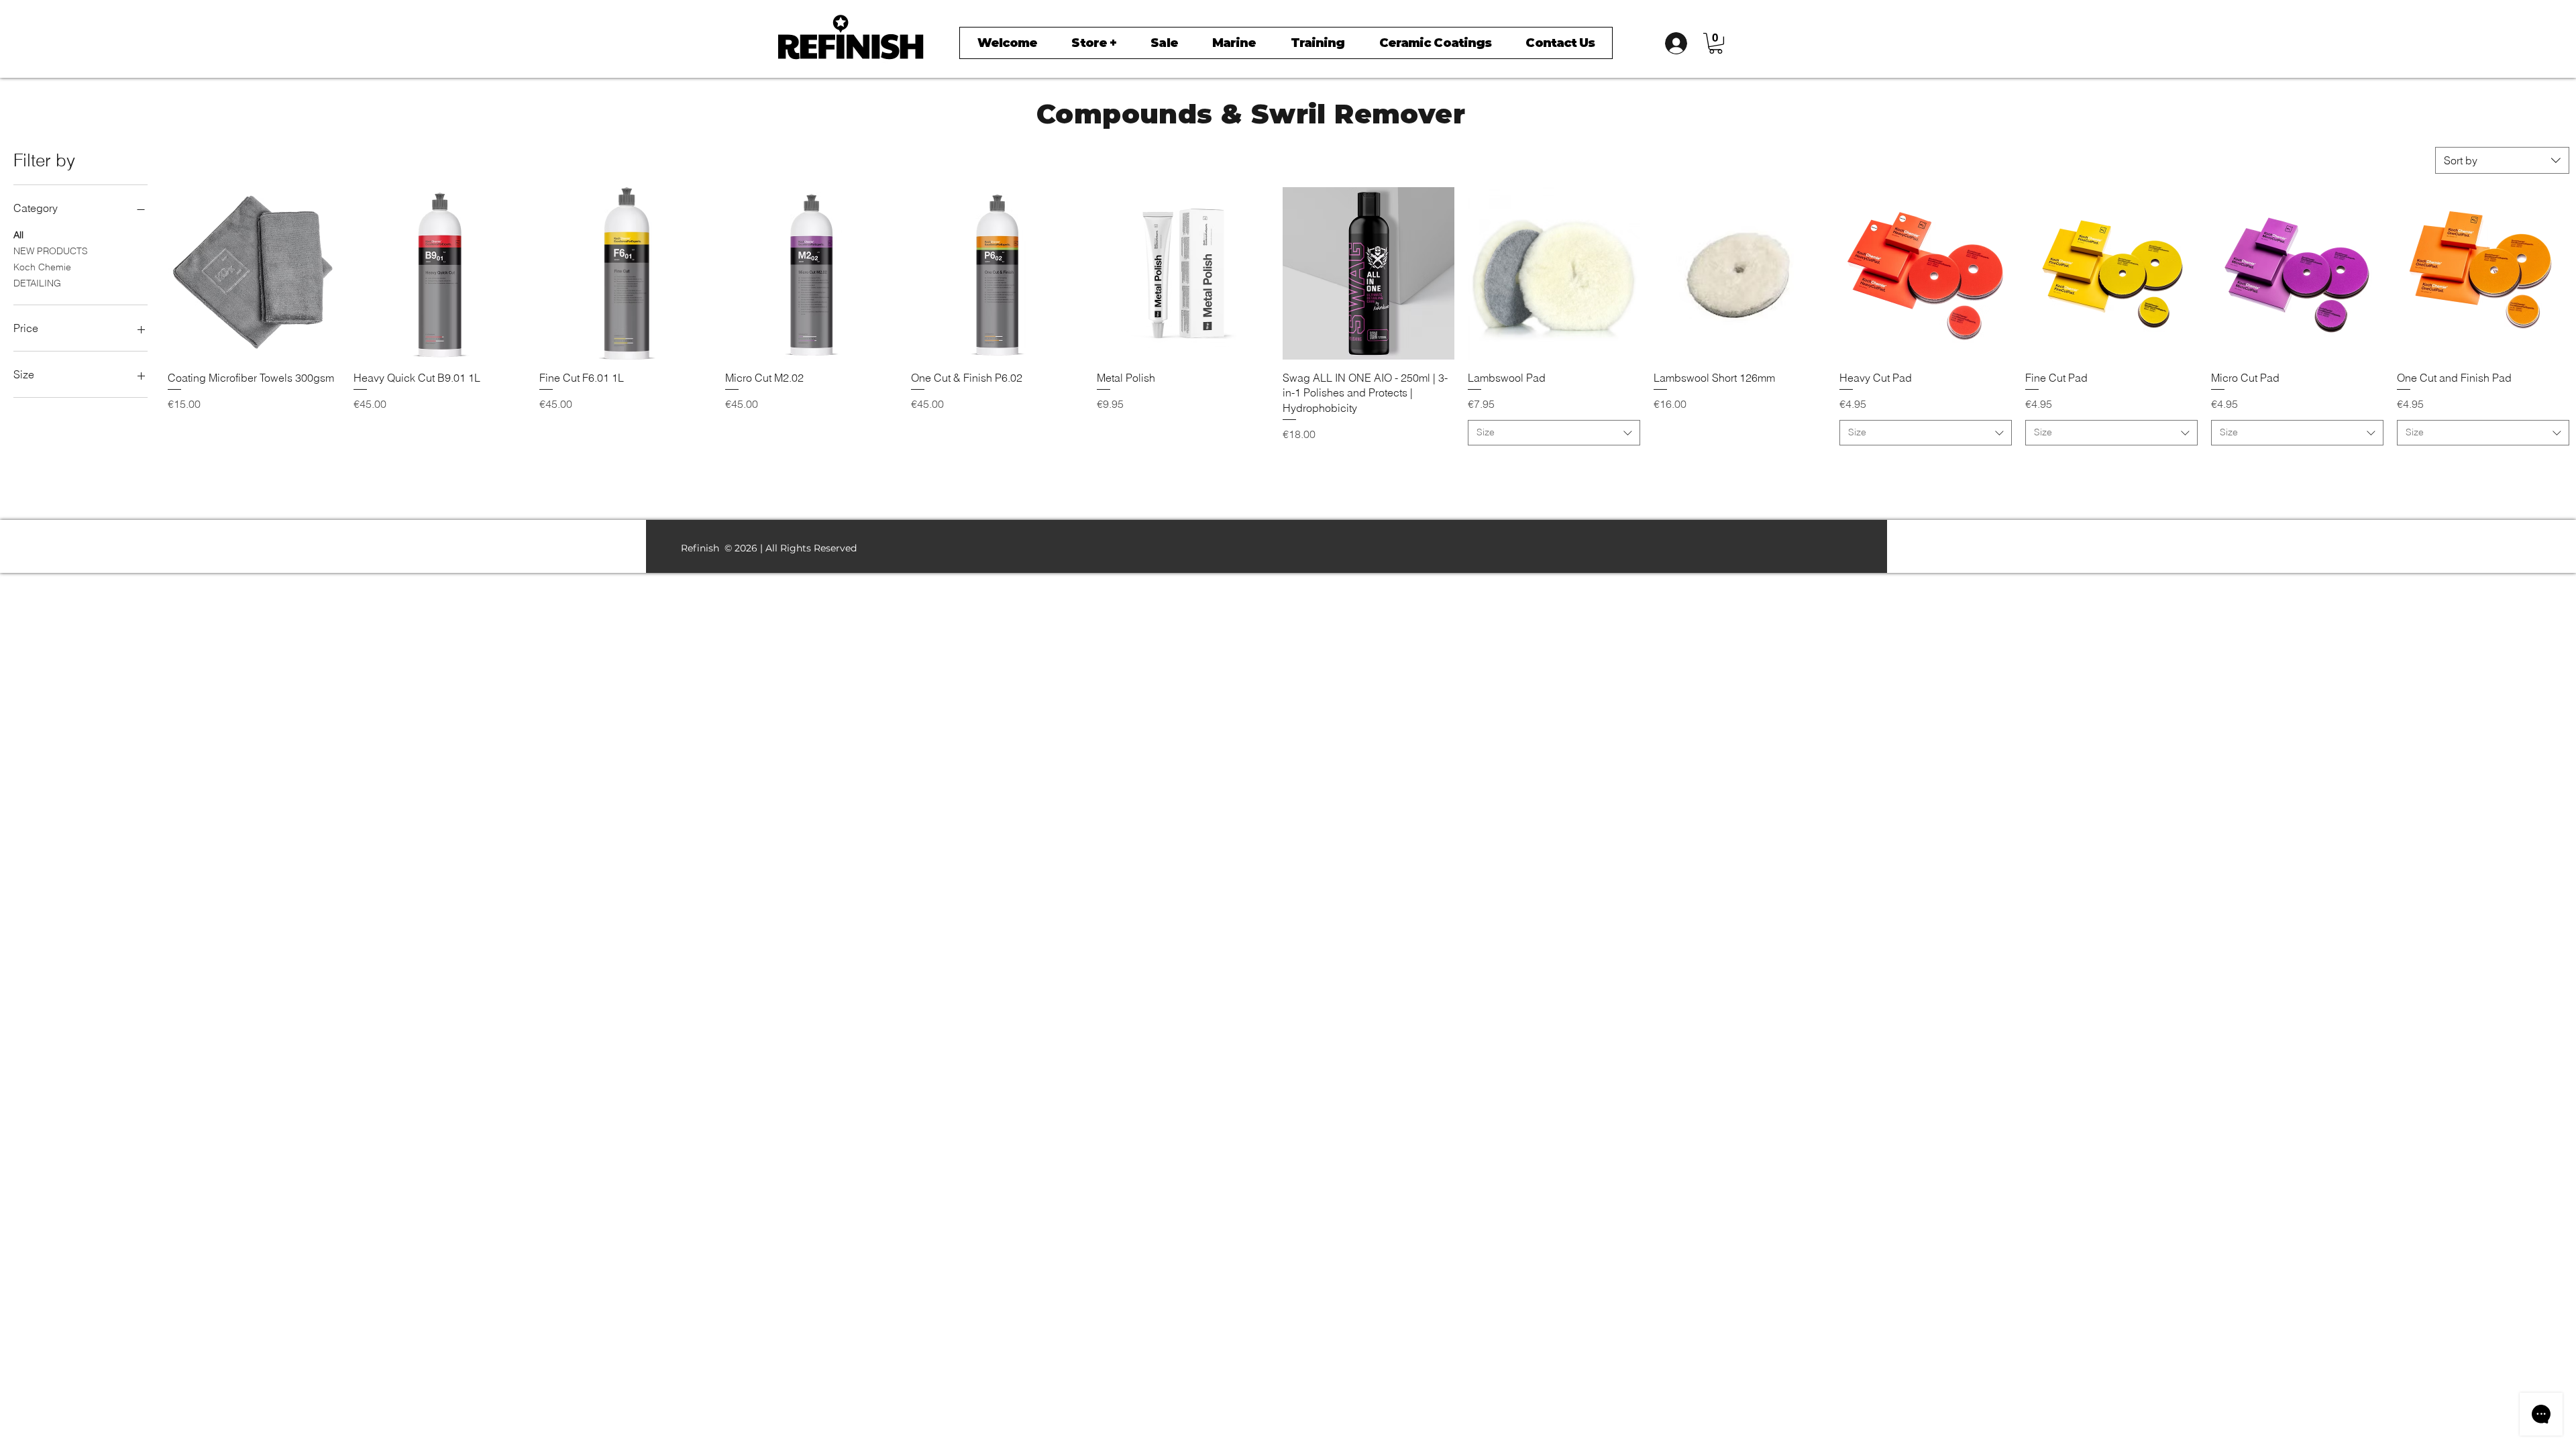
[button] (1716, 43)
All (18, 235)
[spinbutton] (254, 466)
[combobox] (2502, 160)
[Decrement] (178, 466)
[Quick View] (254, 273)
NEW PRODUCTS (51, 251)
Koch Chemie (42, 267)
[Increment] (329, 466)
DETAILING (37, 283)
